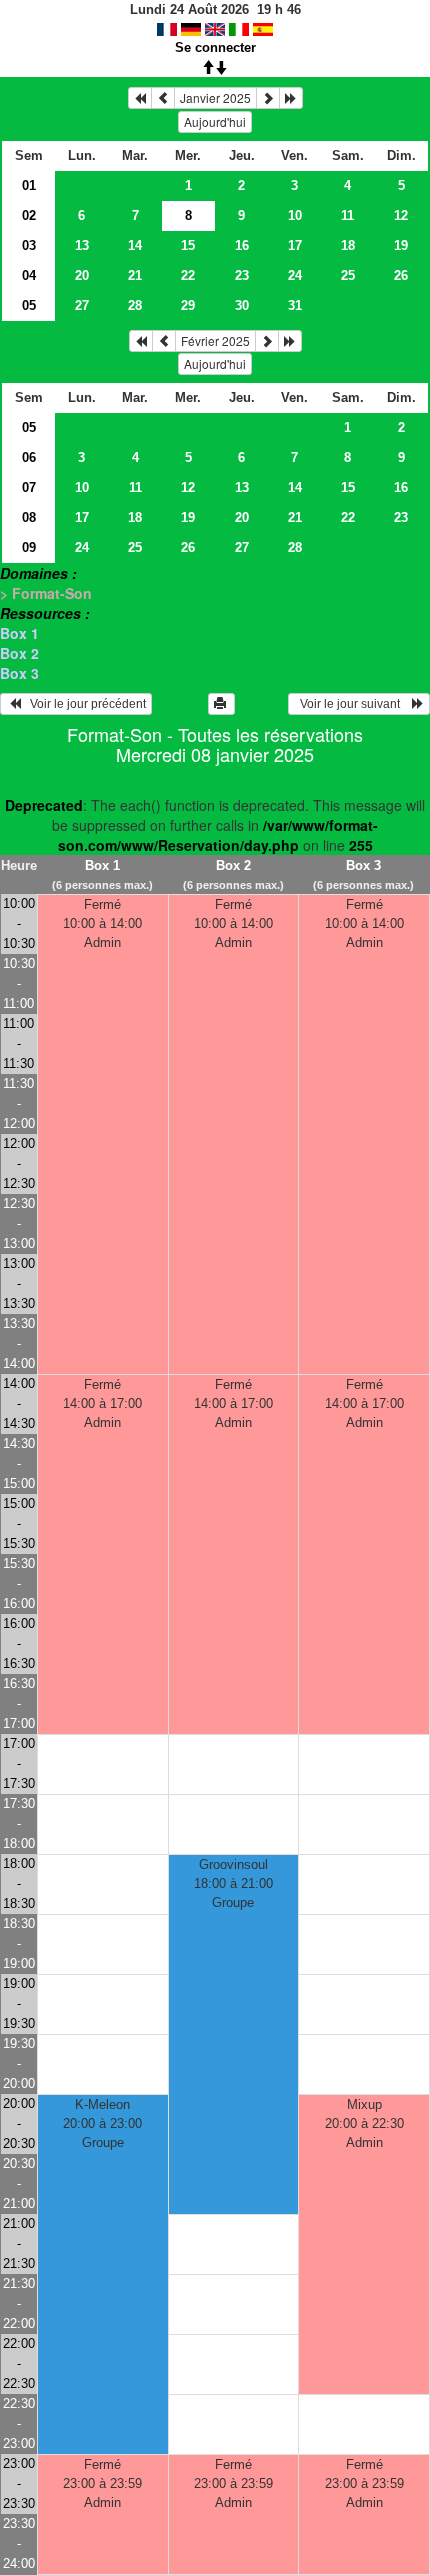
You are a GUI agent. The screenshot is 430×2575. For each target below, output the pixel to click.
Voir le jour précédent (83, 704)
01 (29, 185)
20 (82, 275)
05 (29, 305)
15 (188, 245)
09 (29, 547)
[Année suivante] (291, 98)
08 (29, 517)
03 (29, 245)
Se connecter (215, 47)
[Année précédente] (140, 98)
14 (135, 245)
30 (242, 305)
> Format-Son (46, 593)
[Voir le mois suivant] (268, 98)
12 (401, 215)
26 (401, 275)
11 (347, 215)
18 (348, 245)
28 (135, 305)
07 (29, 487)
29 (188, 305)
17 (295, 245)
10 (295, 215)
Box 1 (19, 633)
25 (348, 275)
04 (29, 275)
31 (295, 305)
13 (82, 245)
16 (242, 245)
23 (242, 275)
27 (82, 305)
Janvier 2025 (215, 97)
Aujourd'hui (215, 121)
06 (29, 457)
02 (29, 215)
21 (135, 275)
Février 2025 (215, 340)
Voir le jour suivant (353, 704)
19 (401, 245)
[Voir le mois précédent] (163, 98)
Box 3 (19, 673)
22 (188, 275)
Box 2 (19, 653)
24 (295, 275)
